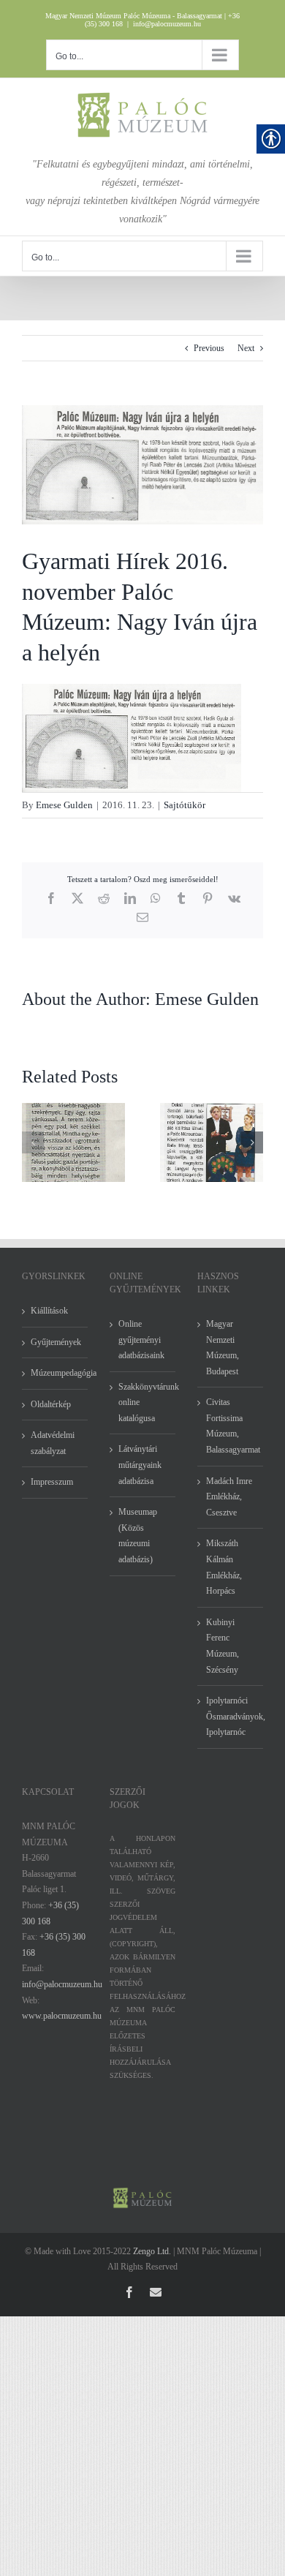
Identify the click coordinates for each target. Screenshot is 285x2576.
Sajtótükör (185, 805)
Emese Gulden (64, 805)
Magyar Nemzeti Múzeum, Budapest (223, 1348)
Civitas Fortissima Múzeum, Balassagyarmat (231, 1426)
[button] (33, 1142)
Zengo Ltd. (152, 2251)
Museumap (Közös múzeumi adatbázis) (138, 1536)
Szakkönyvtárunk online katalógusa (143, 1402)
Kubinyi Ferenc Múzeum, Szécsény (223, 1646)
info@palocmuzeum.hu (167, 24)
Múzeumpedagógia (56, 1373)
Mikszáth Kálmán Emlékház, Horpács (224, 1567)
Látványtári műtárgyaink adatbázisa (140, 1465)
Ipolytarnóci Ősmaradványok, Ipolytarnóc (231, 1716)
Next (246, 348)
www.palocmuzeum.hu (62, 2016)
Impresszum (52, 1482)
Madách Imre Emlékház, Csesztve (229, 1497)
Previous (209, 348)
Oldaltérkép (51, 1404)
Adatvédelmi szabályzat (53, 1443)
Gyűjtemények (56, 1342)
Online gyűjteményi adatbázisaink (141, 1340)
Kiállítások (49, 1311)
